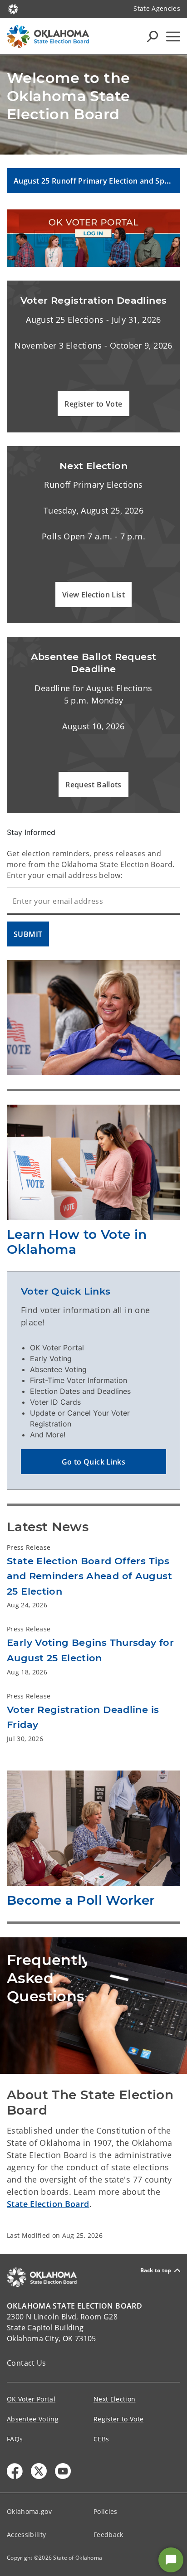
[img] (93, 238)
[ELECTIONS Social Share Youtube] (63, 2471)
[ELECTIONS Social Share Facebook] (15, 2471)
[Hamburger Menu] (173, 36)
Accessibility (26, 2535)
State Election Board (48, 2204)
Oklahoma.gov (29, 2511)
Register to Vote (118, 2419)
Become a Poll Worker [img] (81, 1900)
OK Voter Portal (31, 2399)
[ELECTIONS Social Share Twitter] (39, 2471)
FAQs (15, 2439)
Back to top (156, 2270)
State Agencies (157, 8)
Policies (106, 2511)
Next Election (114, 2399)
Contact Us (27, 2363)
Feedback (108, 2535)
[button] (93, 404)
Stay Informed (31, 832)
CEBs (101, 2439)
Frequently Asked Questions (47, 1978)
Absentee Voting (33, 2419)
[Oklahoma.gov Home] (13, 8)
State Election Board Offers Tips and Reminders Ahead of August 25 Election (89, 1576)
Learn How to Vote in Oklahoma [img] (77, 1242)
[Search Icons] (153, 36)
